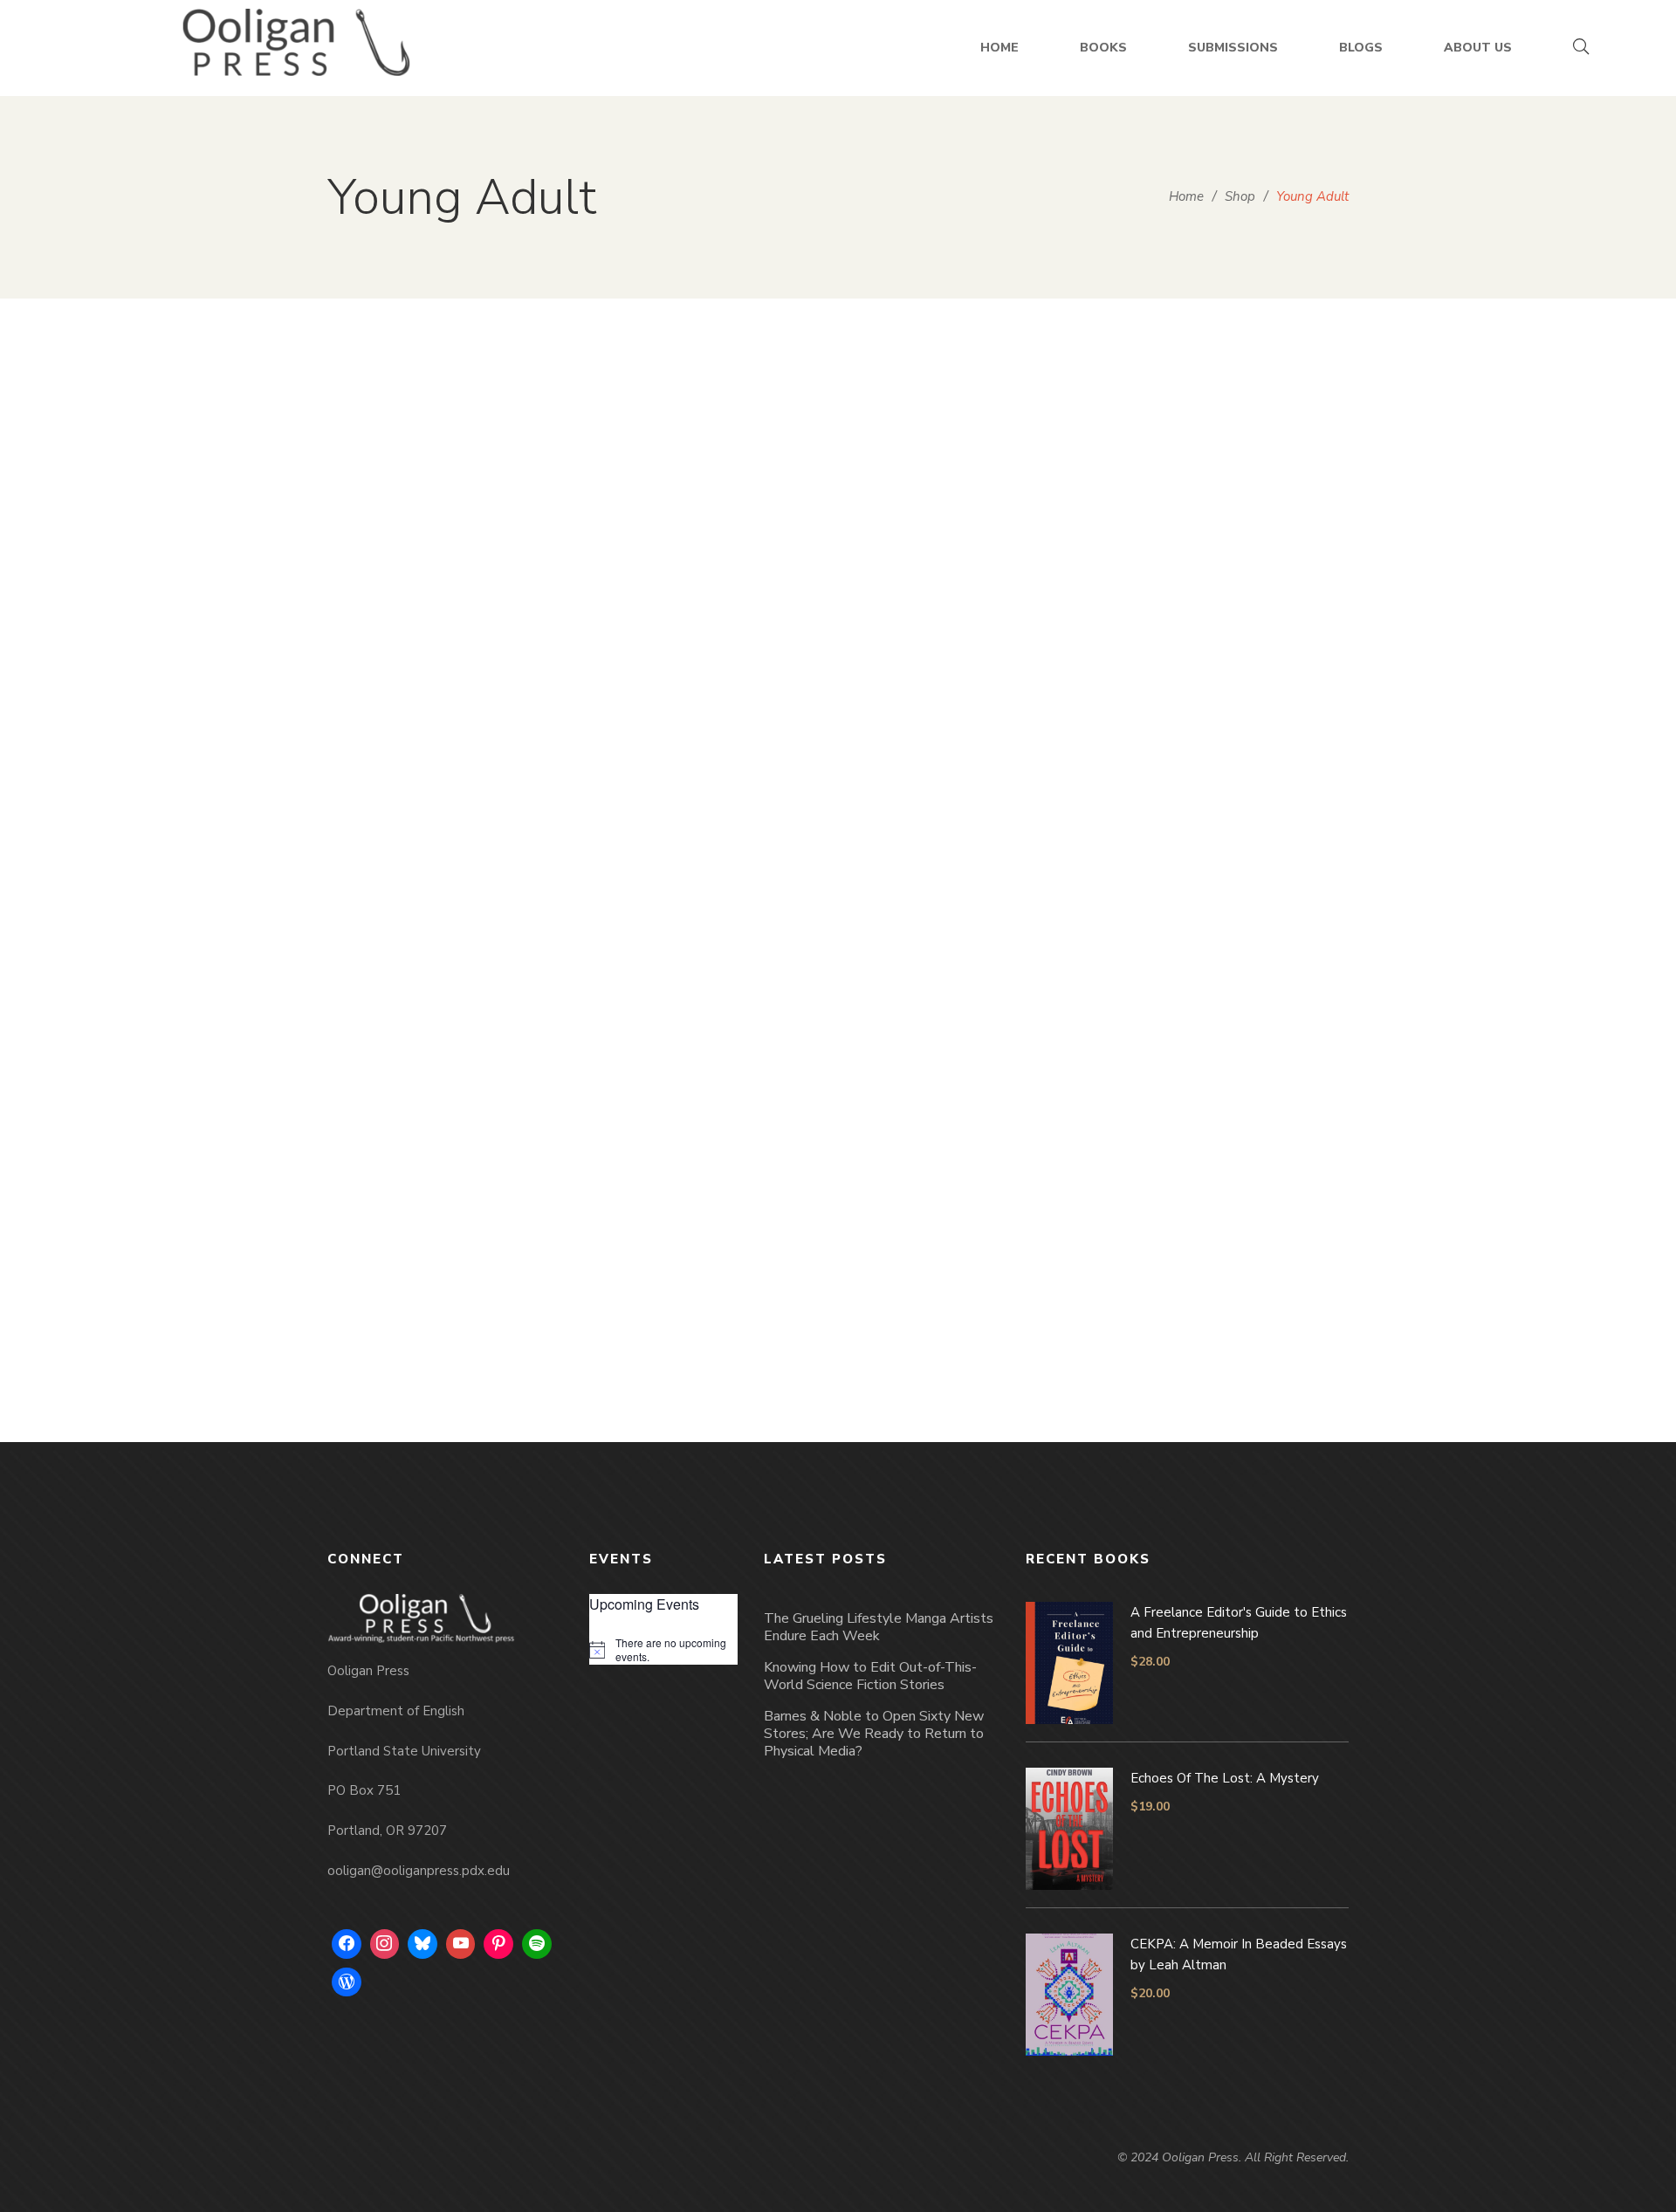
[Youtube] (461, 1944)
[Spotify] (537, 1944)
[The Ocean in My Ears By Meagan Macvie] (445, 1057)
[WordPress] (347, 1982)
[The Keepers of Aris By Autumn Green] (445, 522)
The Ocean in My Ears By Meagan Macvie (446, 1309)
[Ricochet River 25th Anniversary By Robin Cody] (707, 1057)
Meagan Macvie (455, 1349)
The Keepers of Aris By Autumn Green (446, 766)
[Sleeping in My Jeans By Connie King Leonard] (1231, 529)
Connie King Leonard (1240, 821)
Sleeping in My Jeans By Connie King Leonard (1231, 781)
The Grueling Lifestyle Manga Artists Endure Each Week (879, 1627)
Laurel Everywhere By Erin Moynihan (707, 781)
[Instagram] (385, 1944)
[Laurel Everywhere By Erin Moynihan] (707, 529)
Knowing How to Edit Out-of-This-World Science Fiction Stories (870, 1676)
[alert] (663, 1650)
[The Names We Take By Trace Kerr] (969, 529)
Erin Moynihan (717, 821)
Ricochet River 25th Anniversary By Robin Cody (707, 1309)
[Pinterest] (498, 1944)
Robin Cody (717, 1349)
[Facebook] (347, 1944)
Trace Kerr (979, 821)
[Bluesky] (422, 1944)
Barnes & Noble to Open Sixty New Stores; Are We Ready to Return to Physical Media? (874, 1734)
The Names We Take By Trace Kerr (969, 781)
